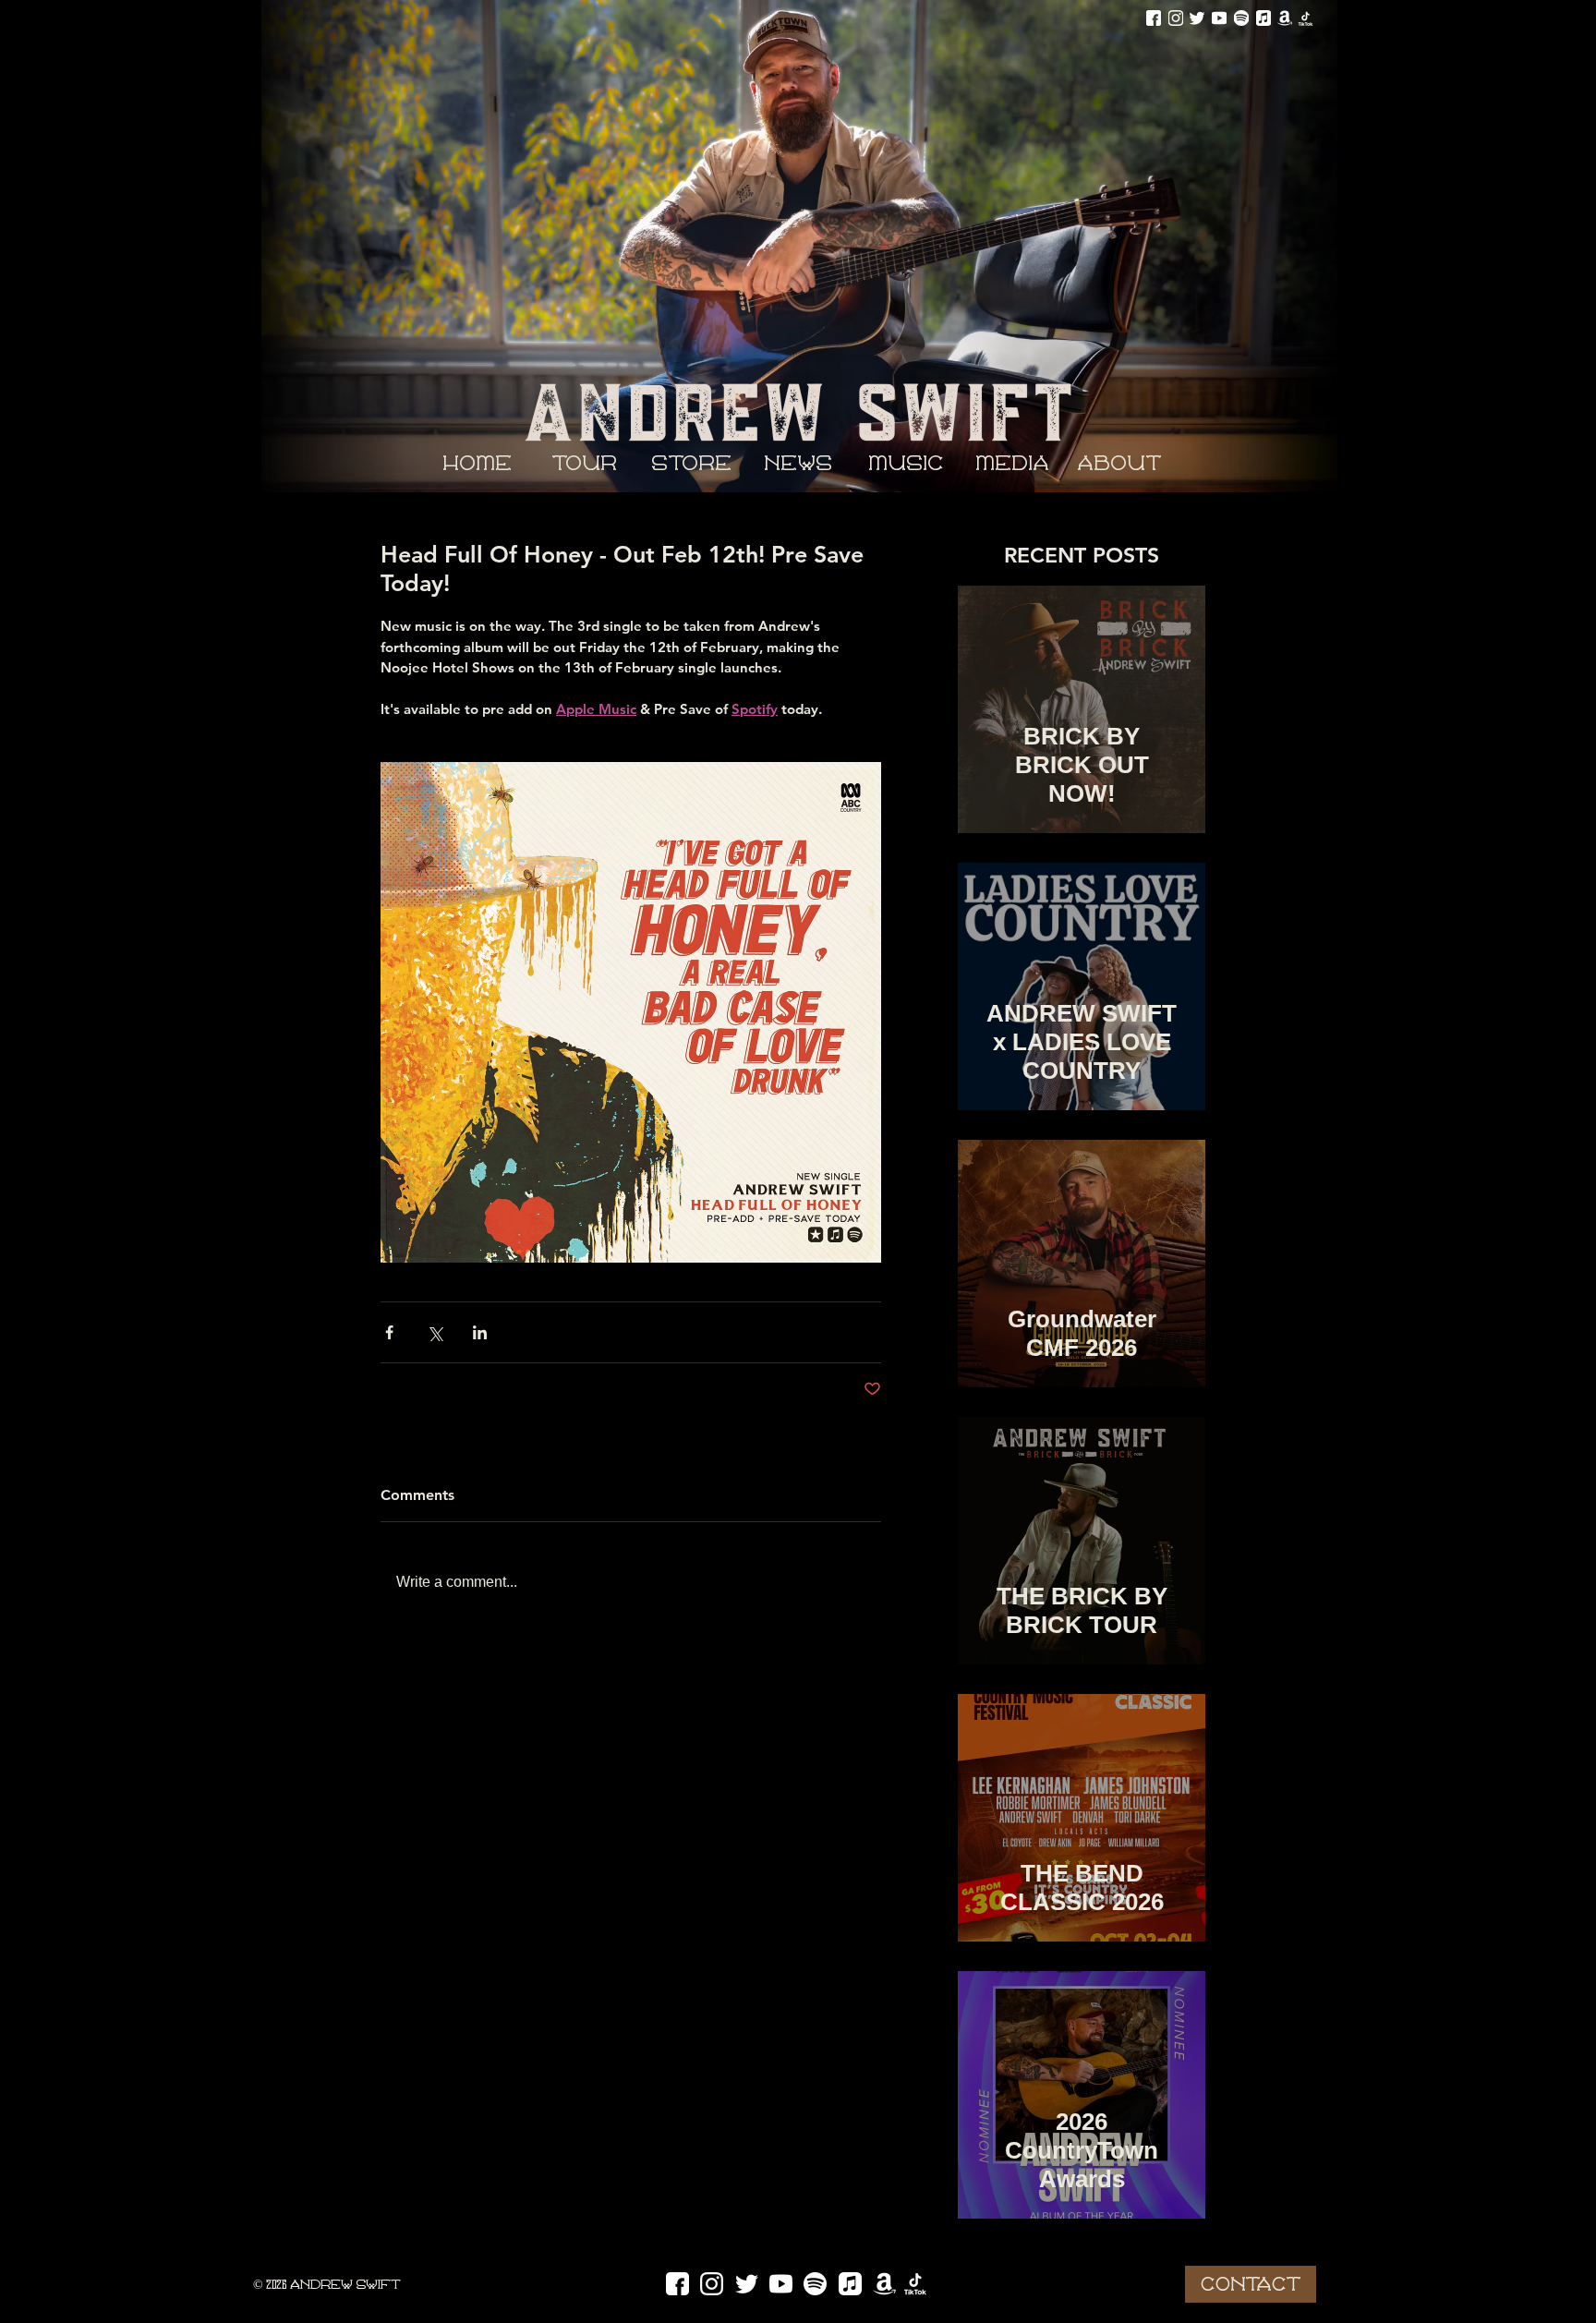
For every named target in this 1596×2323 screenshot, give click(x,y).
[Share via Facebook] (389, 1332)
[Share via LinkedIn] (480, 1332)
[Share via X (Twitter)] (435, 1332)
